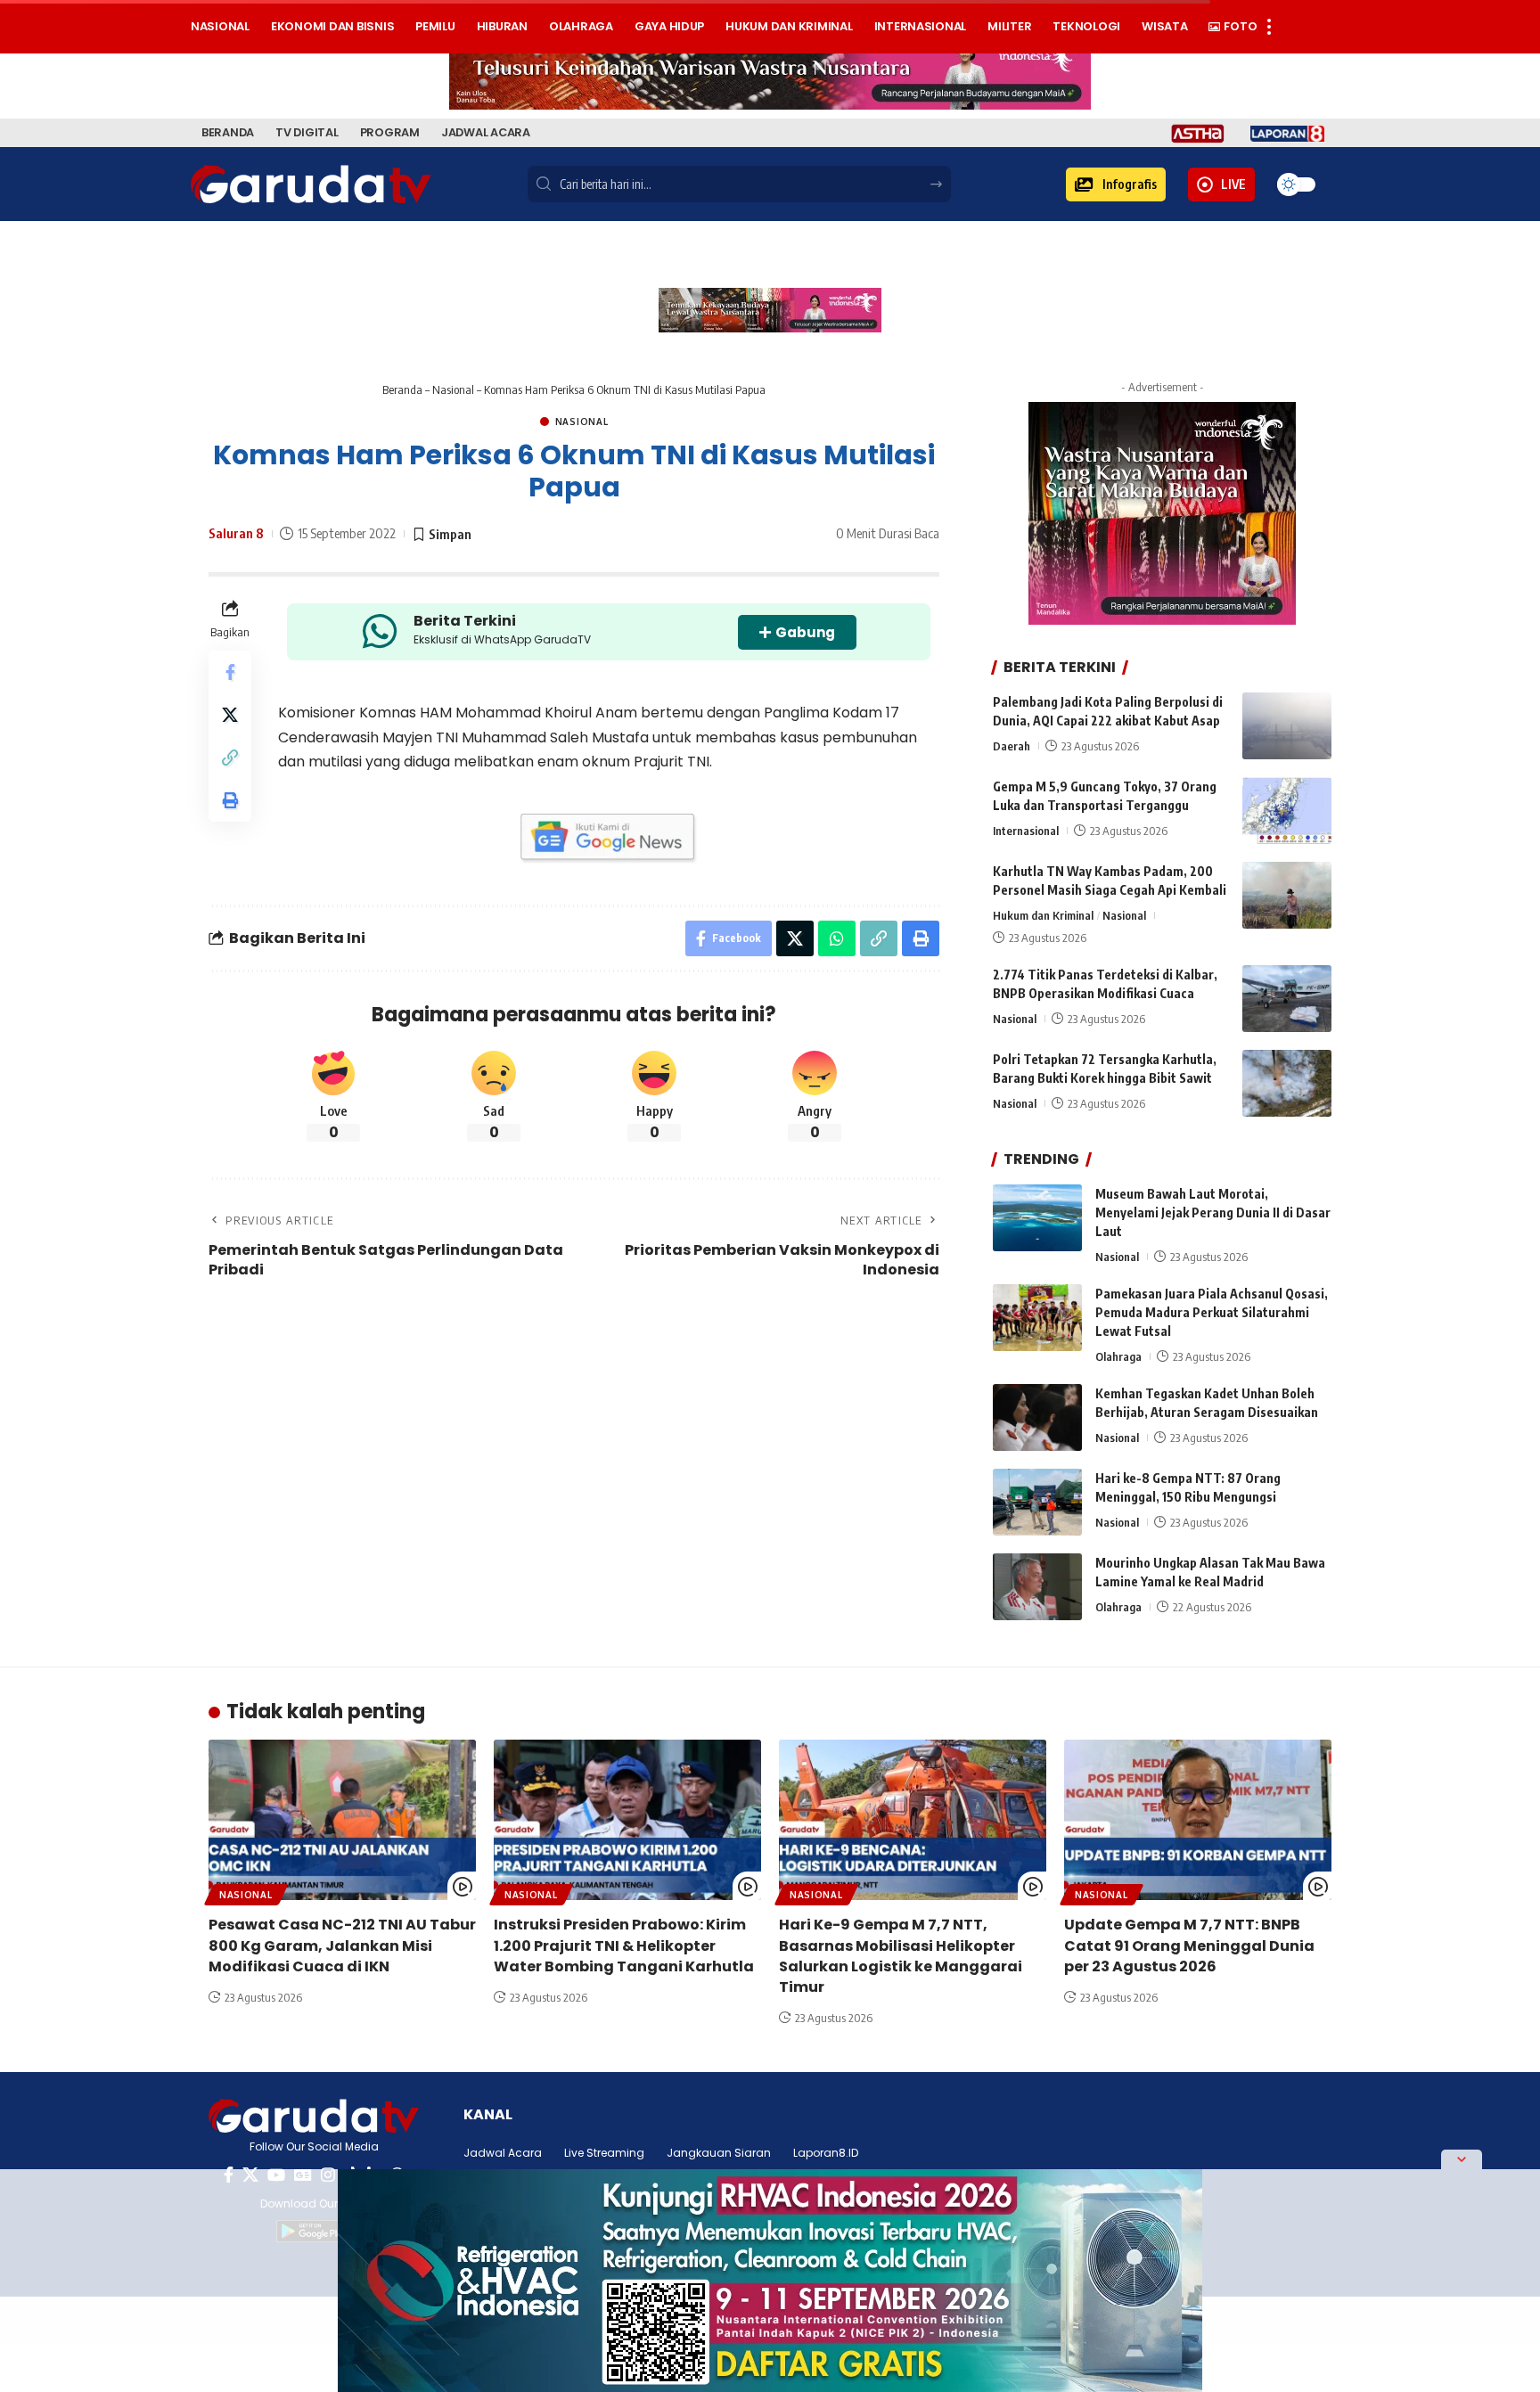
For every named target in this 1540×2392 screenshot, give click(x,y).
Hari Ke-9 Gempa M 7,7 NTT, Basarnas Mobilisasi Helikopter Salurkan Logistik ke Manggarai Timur (901, 1956)
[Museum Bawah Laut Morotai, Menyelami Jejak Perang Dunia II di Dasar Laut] (1037, 1218)
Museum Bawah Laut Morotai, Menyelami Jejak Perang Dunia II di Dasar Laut (1213, 1212)
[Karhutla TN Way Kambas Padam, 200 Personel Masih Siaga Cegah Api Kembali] (1287, 895)
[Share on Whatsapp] (837, 938)
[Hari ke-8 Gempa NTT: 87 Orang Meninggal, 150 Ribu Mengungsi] (1037, 1502)
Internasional (1026, 831)
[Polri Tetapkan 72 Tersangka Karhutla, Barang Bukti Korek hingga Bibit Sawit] (1287, 1083)
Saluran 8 (236, 533)
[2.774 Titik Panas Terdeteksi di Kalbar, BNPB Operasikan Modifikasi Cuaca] (1287, 999)
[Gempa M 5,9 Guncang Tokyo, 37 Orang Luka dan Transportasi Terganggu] (1287, 811)
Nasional (453, 389)
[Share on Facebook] (230, 672)
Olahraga (1118, 1356)
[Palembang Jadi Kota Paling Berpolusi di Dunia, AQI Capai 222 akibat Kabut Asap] (1287, 726)
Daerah (1012, 746)
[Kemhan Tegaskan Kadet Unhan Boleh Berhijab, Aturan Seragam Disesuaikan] (1037, 1417)
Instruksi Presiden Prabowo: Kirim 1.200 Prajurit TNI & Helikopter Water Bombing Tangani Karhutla (624, 1945)
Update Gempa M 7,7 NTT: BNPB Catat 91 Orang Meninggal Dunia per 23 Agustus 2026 (1189, 1945)
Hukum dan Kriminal (1043, 915)
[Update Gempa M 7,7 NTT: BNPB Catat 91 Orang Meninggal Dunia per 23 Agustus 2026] (1198, 1820)
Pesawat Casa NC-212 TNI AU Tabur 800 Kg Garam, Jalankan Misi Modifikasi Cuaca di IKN (342, 1945)
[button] (1116, 184)
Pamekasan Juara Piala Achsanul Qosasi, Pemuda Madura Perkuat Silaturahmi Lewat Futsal (1212, 1312)
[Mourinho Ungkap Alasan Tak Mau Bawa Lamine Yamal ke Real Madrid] (1037, 1587)
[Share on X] (230, 715)
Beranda (402, 389)
